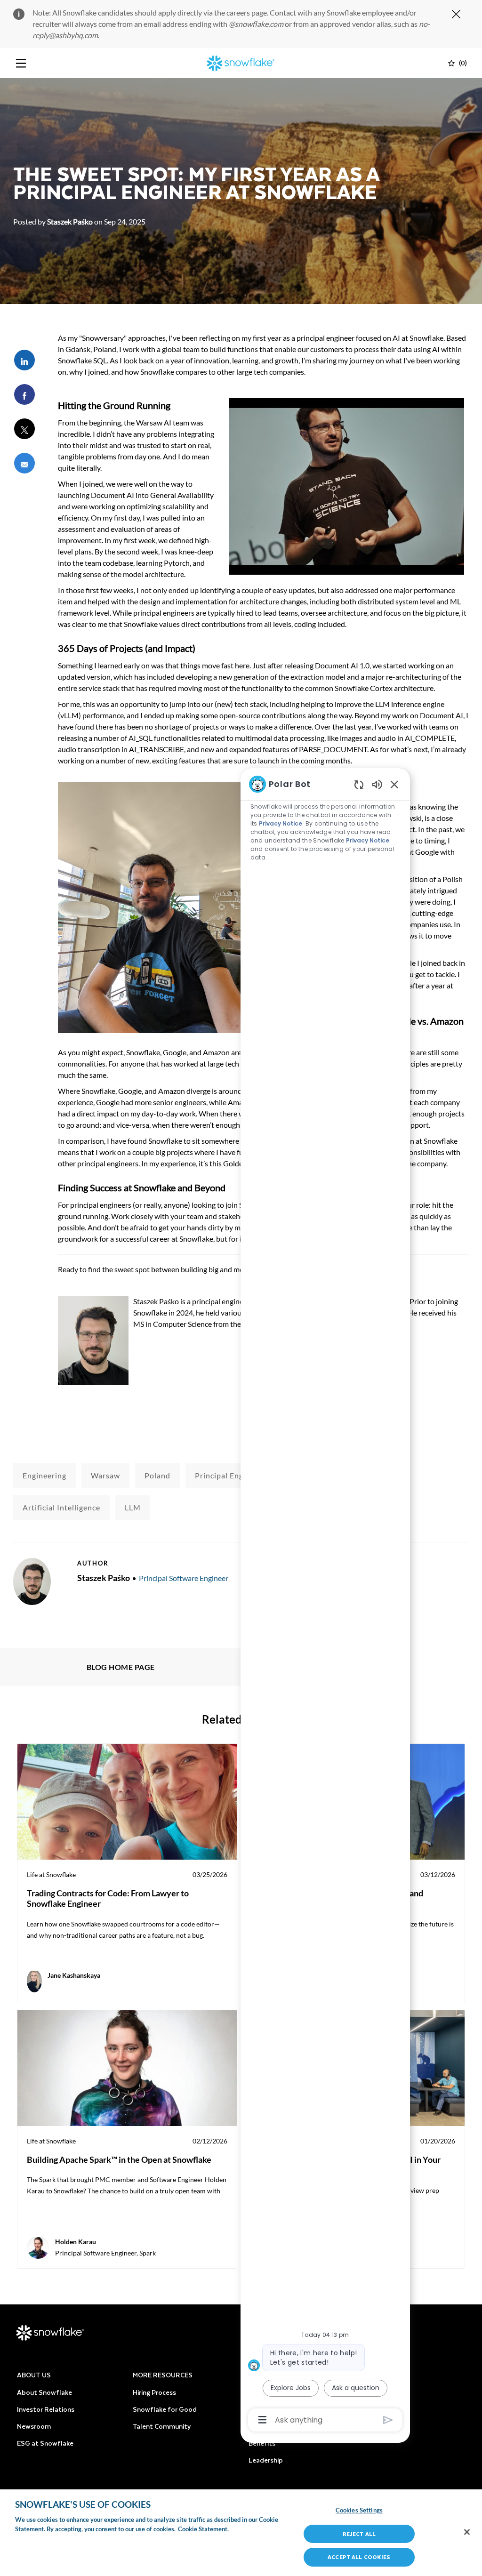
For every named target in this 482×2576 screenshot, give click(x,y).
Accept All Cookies (359, 2557)
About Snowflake (44, 2392)
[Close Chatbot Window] (394, 784)
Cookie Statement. (203, 2529)
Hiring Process (154, 2392)
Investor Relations (46, 2409)
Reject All (359, 2534)
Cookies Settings (359, 2510)
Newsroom (34, 2426)
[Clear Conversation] (359, 784)
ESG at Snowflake (45, 2443)
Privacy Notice (281, 823)
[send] (388, 2420)
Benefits (262, 2443)
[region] (325, 1601)
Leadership (266, 2460)
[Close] (467, 2532)
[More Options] (262, 2420)
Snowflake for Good (165, 2409)
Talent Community (162, 2426)
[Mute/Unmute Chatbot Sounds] (377, 784)
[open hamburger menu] (21, 63)
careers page (247, 12)
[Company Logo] (241, 62)
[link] (127, 1873)
